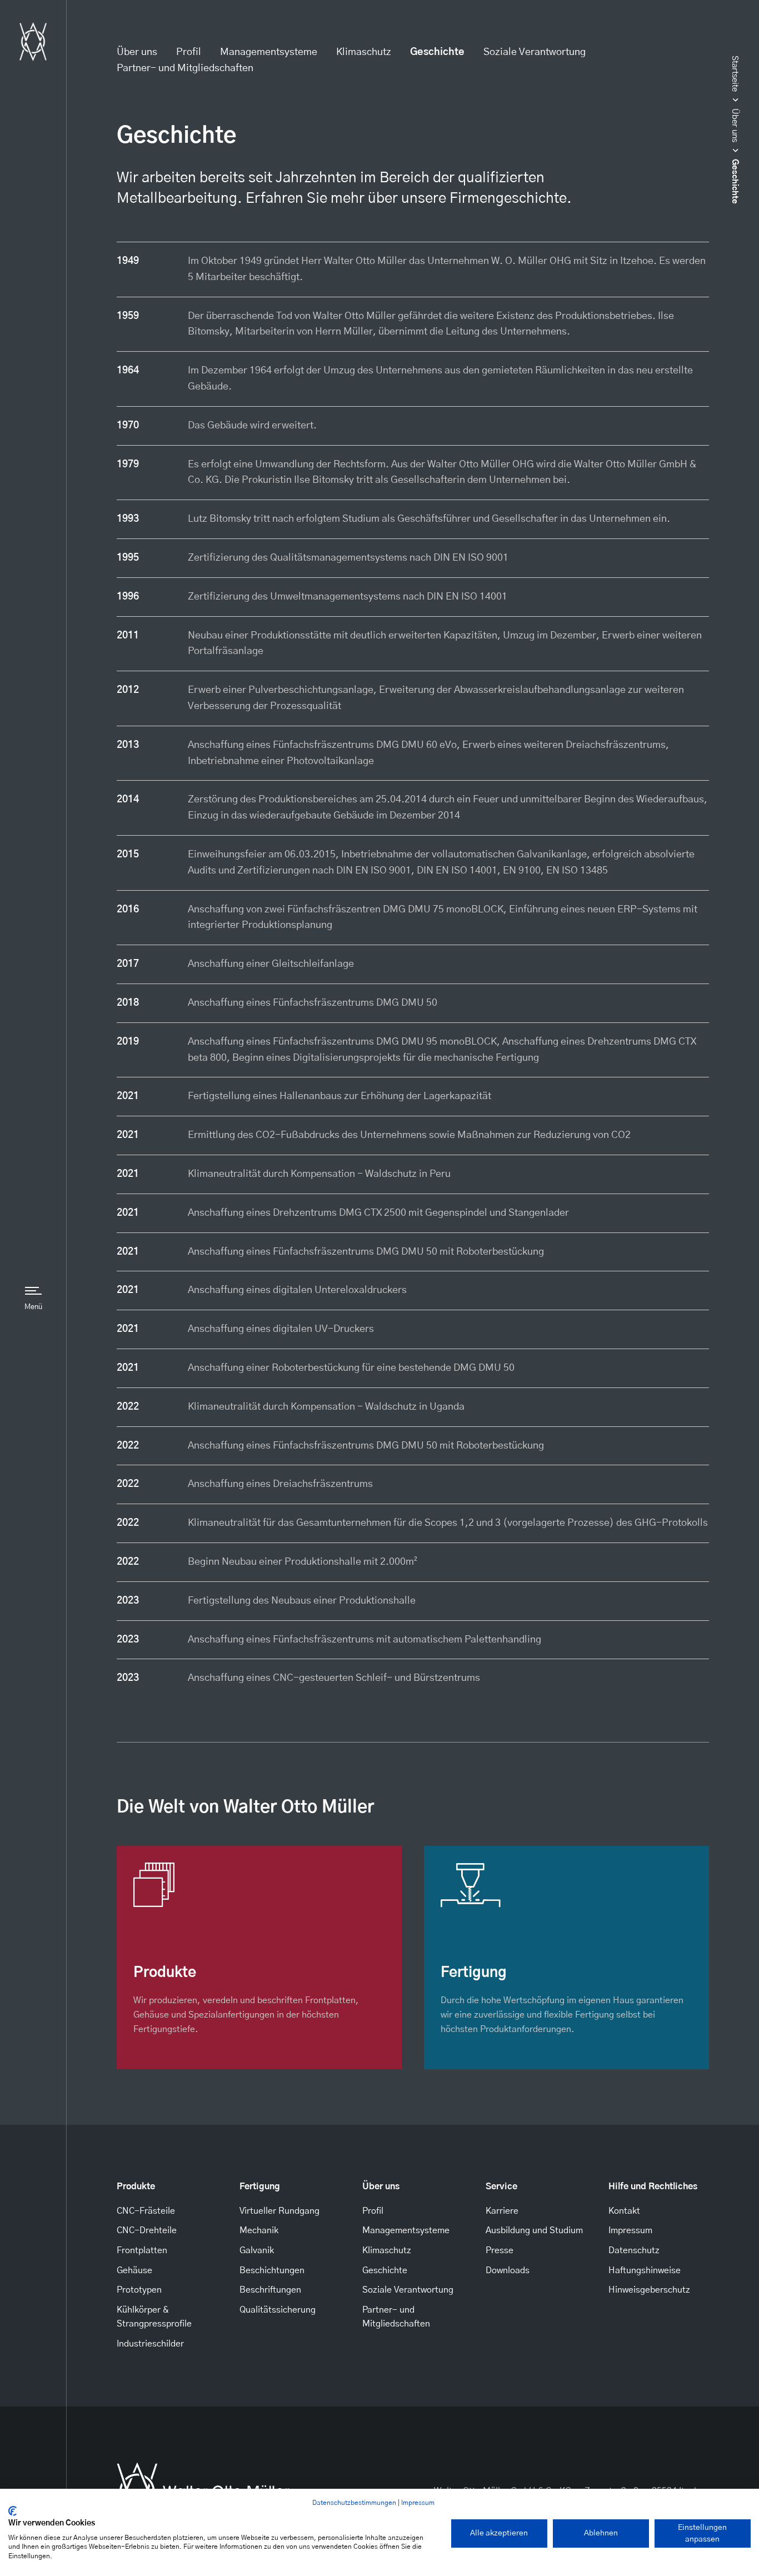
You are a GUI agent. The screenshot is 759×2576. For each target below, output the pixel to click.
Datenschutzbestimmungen (354, 2503)
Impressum (418, 2503)
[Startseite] (33, 42)
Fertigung (260, 2186)
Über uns (137, 52)
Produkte (136, 2186)
